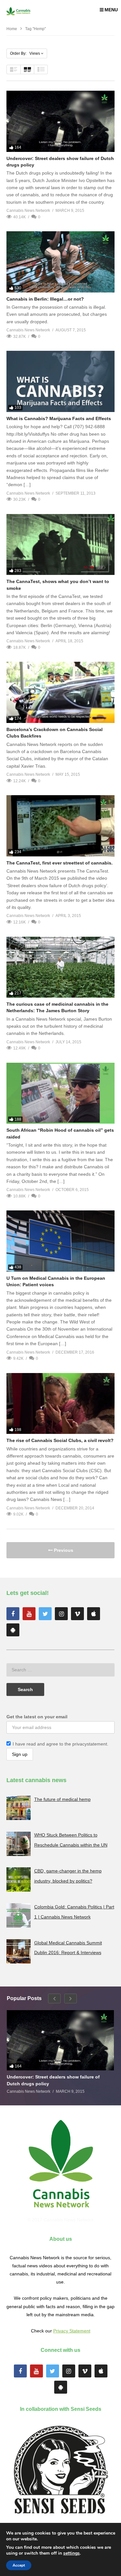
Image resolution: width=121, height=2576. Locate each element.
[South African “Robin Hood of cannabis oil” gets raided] (60, 1093)
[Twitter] (45, 1614)
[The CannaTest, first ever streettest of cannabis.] (60, 826)
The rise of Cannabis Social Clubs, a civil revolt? (60, 1440)
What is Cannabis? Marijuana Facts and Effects (59, 418)
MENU (111, 10)
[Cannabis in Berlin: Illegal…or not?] (60, 262)
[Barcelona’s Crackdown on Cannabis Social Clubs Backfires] (60, 692)
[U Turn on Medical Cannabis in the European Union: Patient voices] (60, 1241)
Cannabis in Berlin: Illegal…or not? (45, 299)
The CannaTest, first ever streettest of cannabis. (60, 863)
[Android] (13, 1630)
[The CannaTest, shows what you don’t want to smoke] (60, 544)
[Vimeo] (77, 1614)
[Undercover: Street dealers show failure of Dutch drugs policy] (60, 121)
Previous (63, 1550)
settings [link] (71, 2553)
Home (12, 29)
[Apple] (94, 1614)
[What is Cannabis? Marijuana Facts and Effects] (60, 381)
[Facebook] (13, 1614)
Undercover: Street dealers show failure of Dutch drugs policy (53, 2080)
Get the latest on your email (37, 1717)
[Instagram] (61, 1614)
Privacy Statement (72, 2331)
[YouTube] (29, 1614)
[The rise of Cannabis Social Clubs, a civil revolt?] (60, 1403)
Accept (19, 2565)
